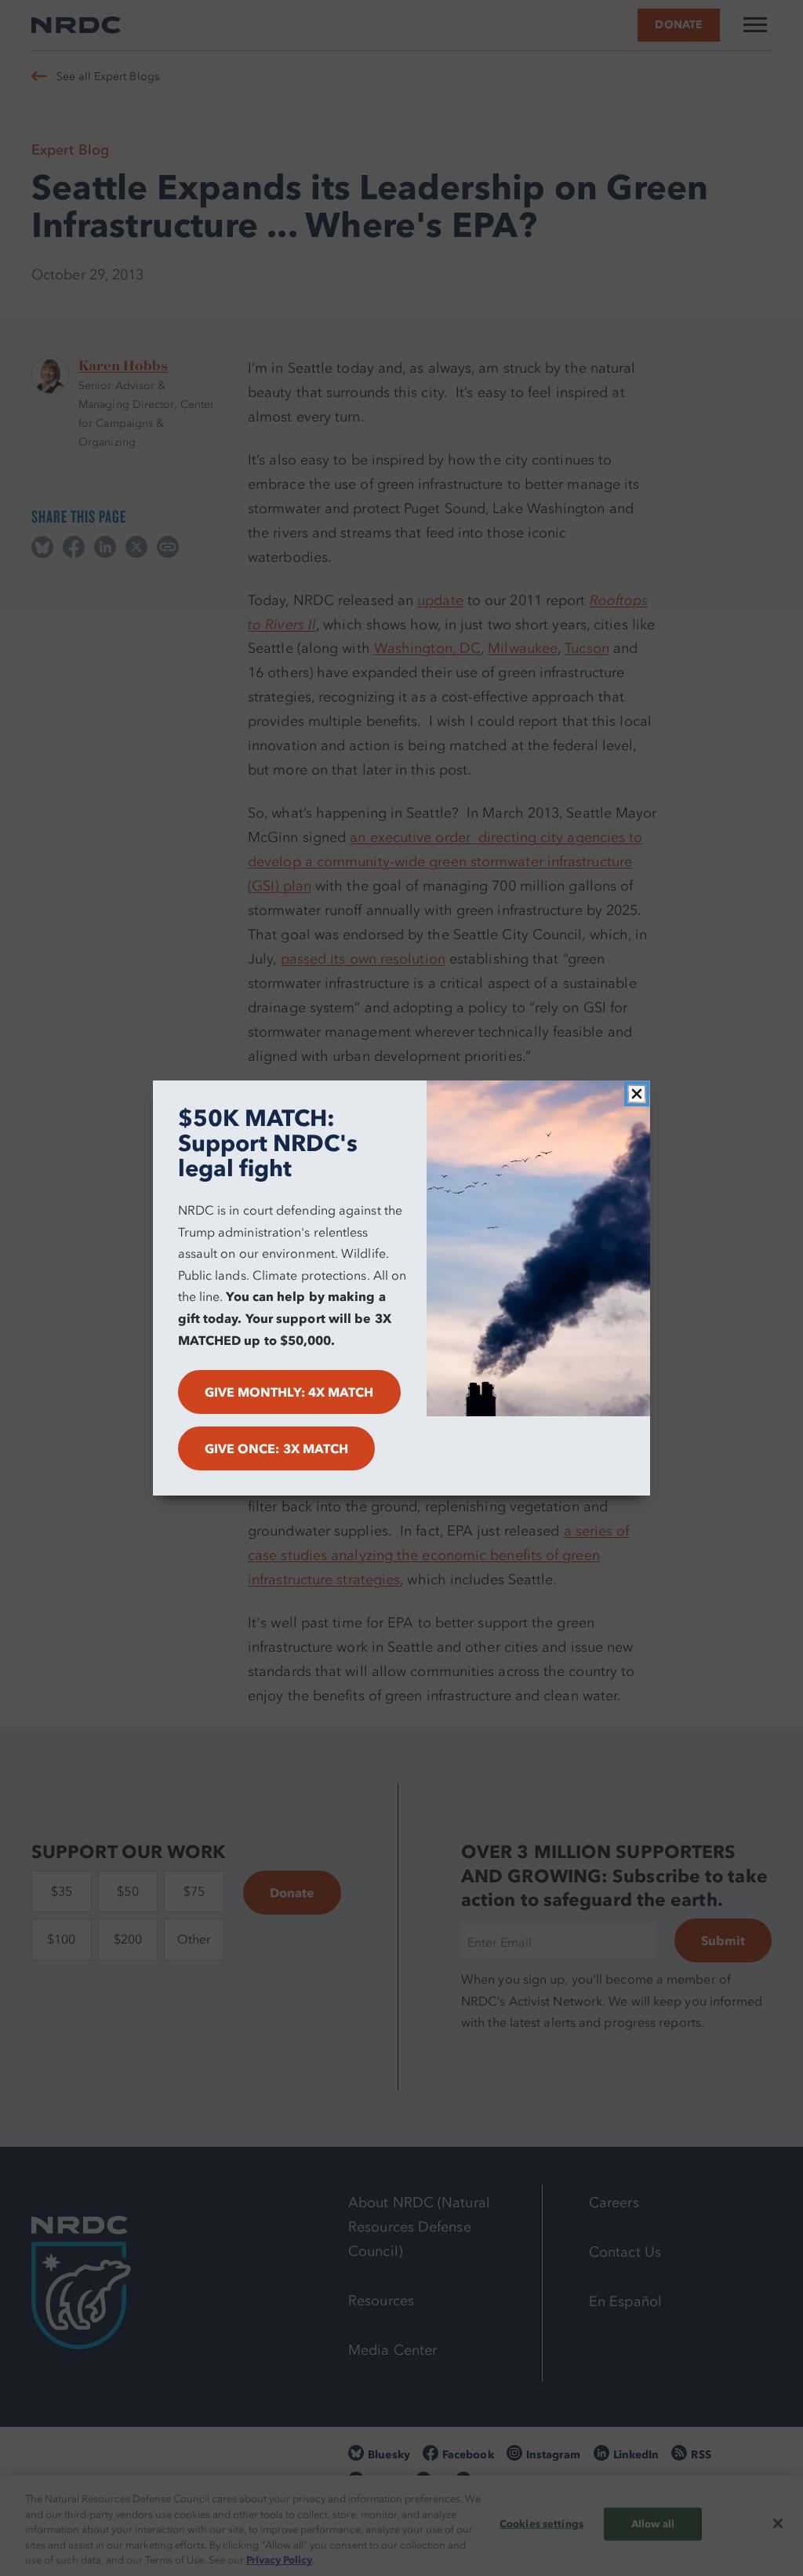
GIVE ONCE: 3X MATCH (277, 1448)
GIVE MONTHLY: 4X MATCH (289, 1392)
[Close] (637, 1094)
